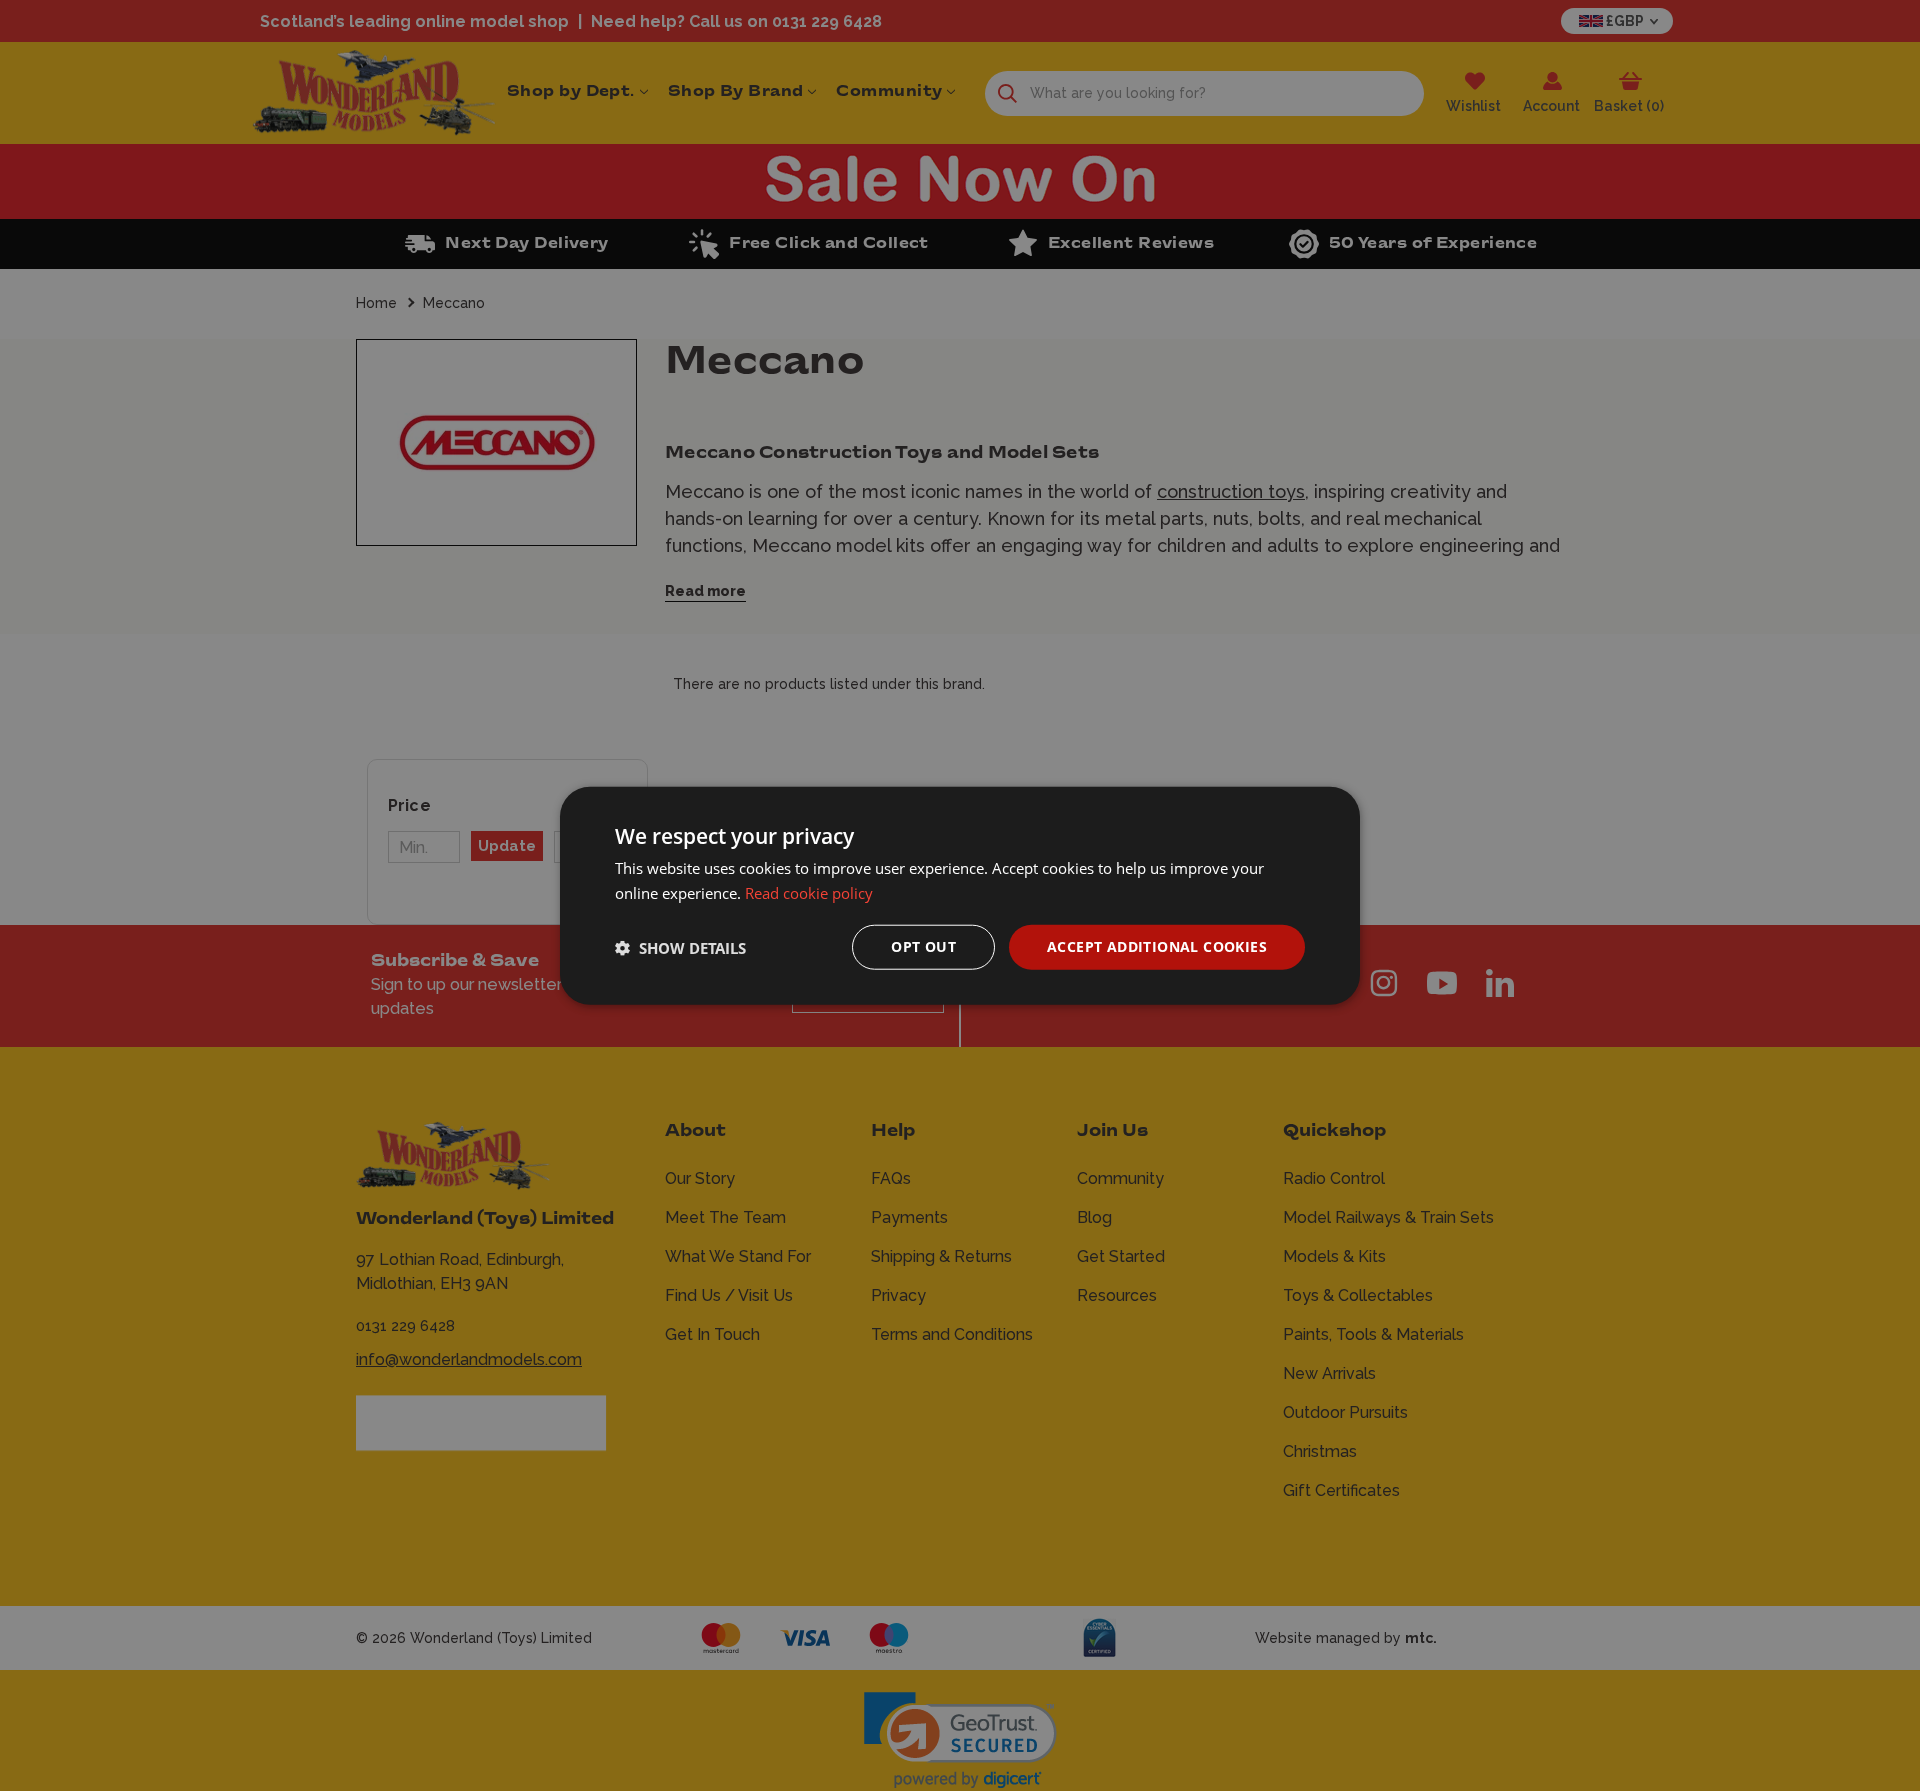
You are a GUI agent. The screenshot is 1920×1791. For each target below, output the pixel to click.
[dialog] (960, 895)
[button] (680, 947)
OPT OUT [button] (923, 946)
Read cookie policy (809, 892)
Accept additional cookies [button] (1157, 946)
